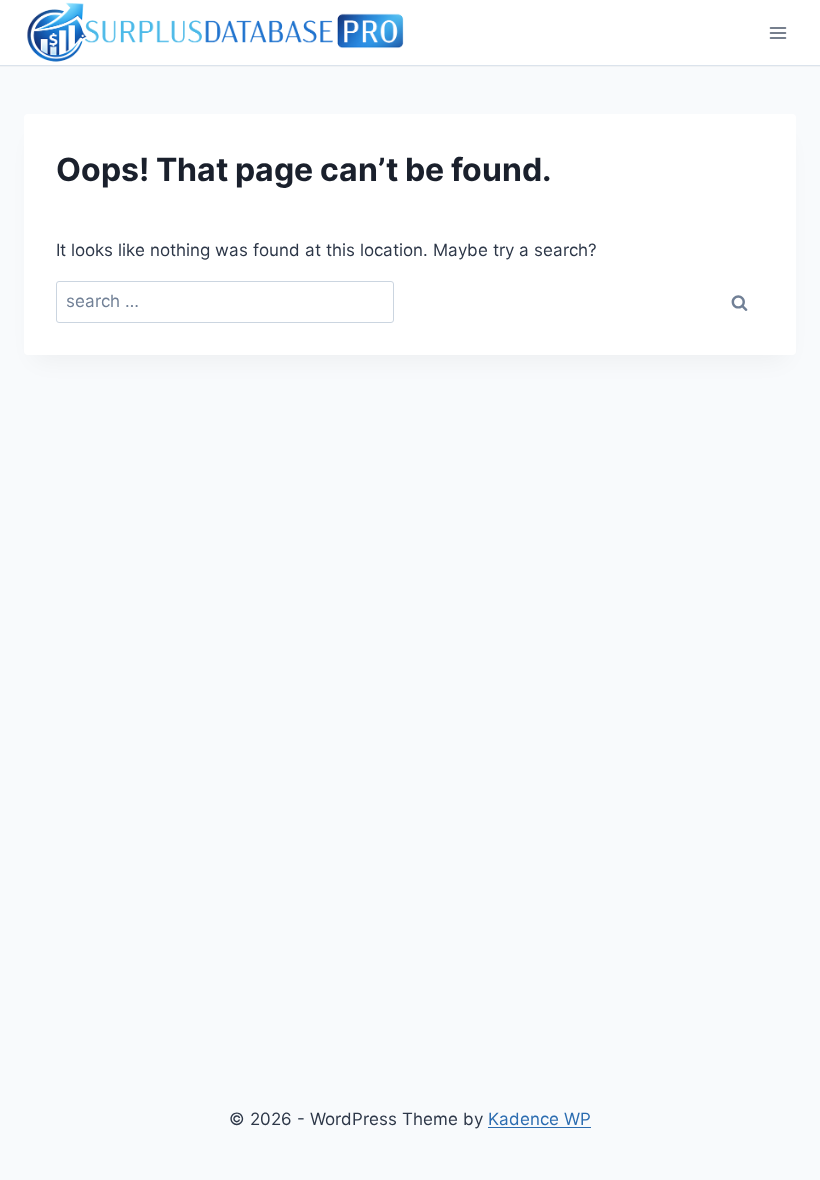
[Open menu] (777, 32)
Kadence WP (539, 1119)
